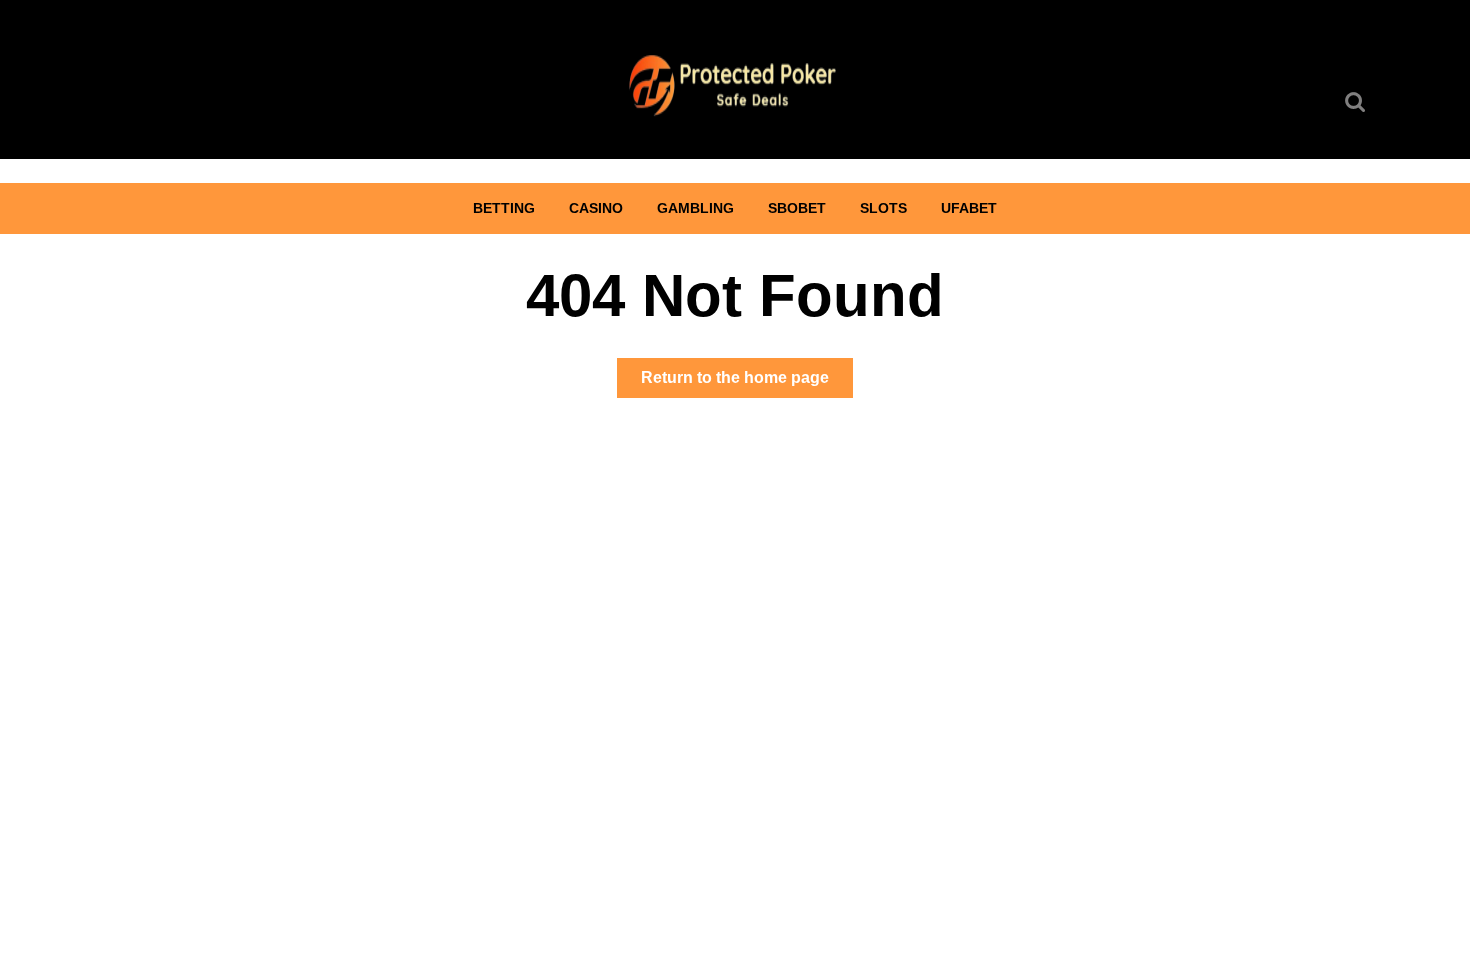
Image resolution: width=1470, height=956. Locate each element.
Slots (883, 208)
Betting (504, 208)
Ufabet (969, 208)
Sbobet (797, 208)
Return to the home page (747, 383)
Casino (596, 208)
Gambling (695, 208)
